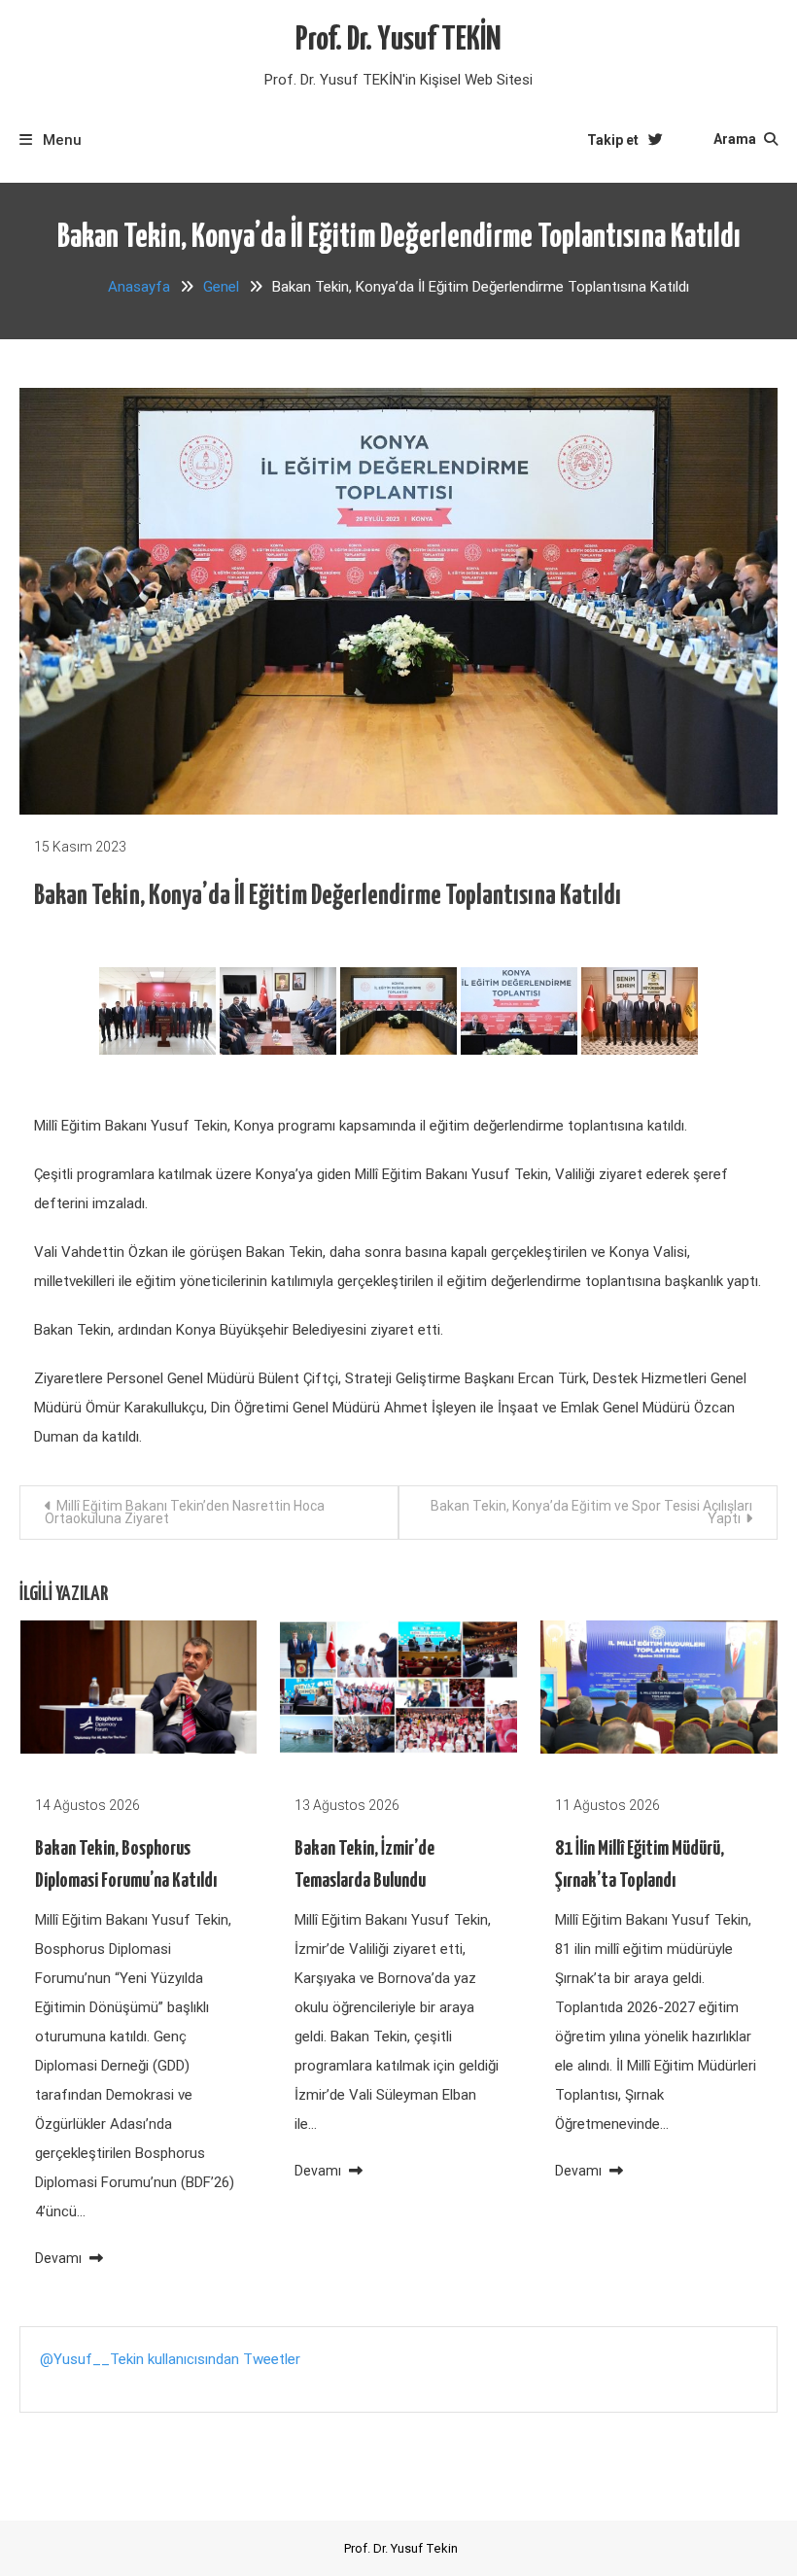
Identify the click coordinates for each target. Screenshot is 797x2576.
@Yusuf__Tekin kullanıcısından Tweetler (170, 2359)
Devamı (60, 2258)
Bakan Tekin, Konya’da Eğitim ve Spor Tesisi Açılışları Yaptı (591, 1512)
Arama (736, 139)
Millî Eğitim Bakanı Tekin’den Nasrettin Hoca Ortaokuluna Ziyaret (185, 1512)
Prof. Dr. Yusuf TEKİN (398, 40)
